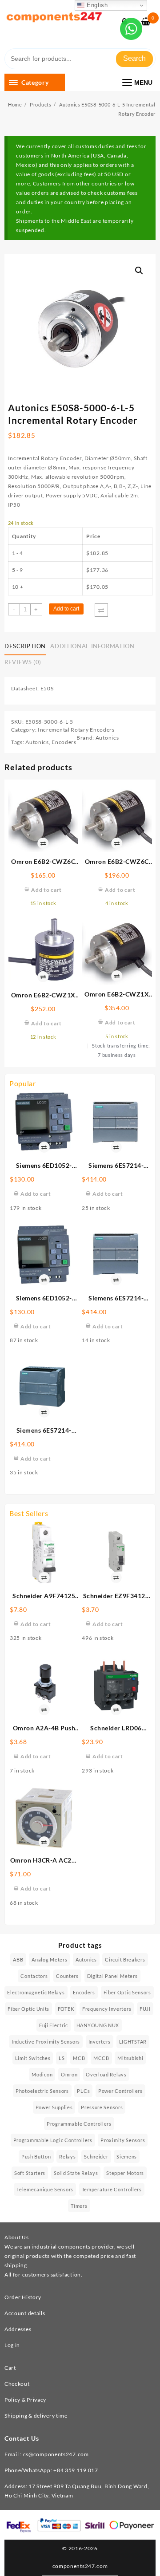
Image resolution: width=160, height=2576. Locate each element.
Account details (25, 2313)
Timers (79, 2206)
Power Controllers (120, 2091)
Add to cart (66, 609)
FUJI (145, 2009)
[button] (139, 271)
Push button (36, 2157)
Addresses (18, 2329)
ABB (18, 1960)
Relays (67, 2157)
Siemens (127, 2157)
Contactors (34, 1976)
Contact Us (22, 2438)
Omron (69, 2074)
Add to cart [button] (36, 1194)
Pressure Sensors (102, 2107)
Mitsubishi (130, 2058)
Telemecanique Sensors (45, 2189)
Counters (67, 1976)
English (96, 5)
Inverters (100, 2042)
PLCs (83, 2091)
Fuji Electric (54, 2025)
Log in (12, 2345)
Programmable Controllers (79, 2124)
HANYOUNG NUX (98, 2025)
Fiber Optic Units (28, 2009)
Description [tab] (25, 646)
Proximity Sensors (123, 2140)
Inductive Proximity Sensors (46, 2042)
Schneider (96, 2157)
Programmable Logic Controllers (53, 2140)
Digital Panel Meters (112, 1976)
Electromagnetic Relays (36, 1992)
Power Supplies (54, 2107)
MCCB (101, 2058)
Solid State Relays (76, 2173)
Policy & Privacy (25, 2400)
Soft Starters (30, 2173)
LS (62, 2058)
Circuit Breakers (125, 1960)
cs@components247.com (56, 2454)
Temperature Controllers (112, 2189)
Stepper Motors (125, 2173)
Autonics (37, 742)
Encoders (64, 742)
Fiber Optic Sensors (127, 1992)
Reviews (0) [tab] (23, 662)
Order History (23, 2297)
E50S (47, 688)
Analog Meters (49, 1960)
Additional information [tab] (92, 646)
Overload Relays (106, 2074)
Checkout (17, 2384)
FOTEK (66, 2009)
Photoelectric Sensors (42, 2091)
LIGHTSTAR (133, 2042)
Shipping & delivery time (36, 2416)
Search (134, 58)
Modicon (42, 2074)
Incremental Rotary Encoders (76, 730)
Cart (10, 2368)
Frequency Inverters (107, 2009)
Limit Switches (33, 2058)
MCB (79, 2058)
